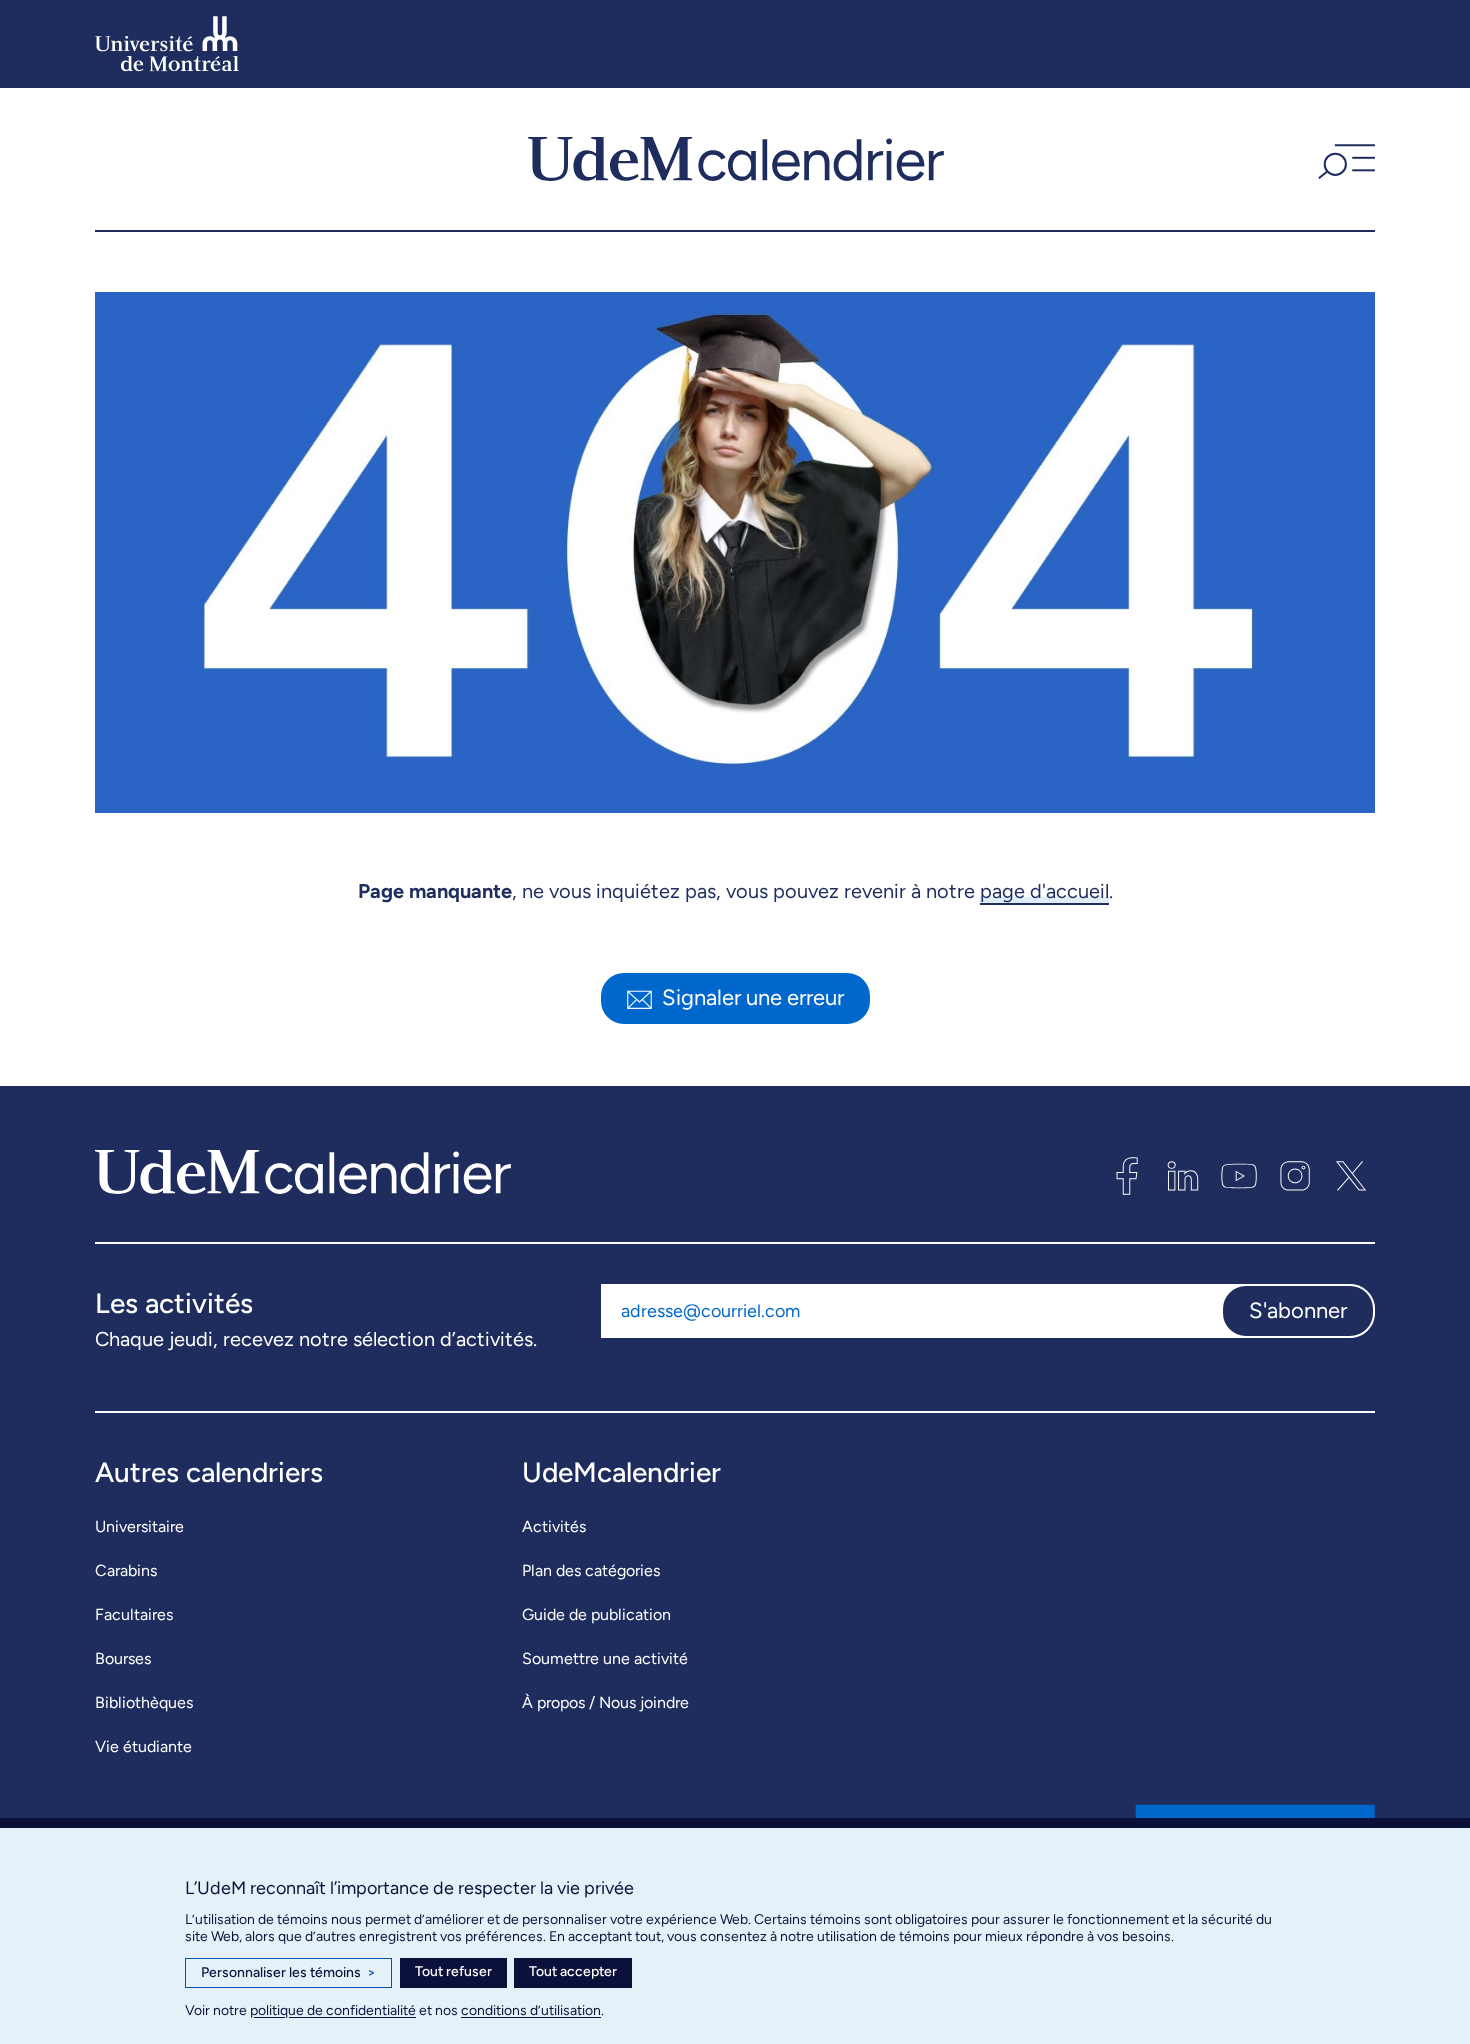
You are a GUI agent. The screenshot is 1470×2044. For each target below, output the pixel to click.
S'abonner (1298, 1310)
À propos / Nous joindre (605, 1702)
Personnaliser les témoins (288, 1972)
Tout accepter (573, 1971)
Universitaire (139, 1526)
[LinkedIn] (1183, 1176)
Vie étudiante (143, 1746)
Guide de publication (596, 1614)
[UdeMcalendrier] (736, 159)
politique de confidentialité (333, 2010)
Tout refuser (453, 1971)
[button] (1344, 159)
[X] (1351, 1176)
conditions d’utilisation (531, 2010)
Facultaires (134, 1614)
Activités (554, 1526)
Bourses (123, 1658)
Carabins (126, 1570)
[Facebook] (1127, 1176)
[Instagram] (1295, 1176)
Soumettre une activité (605, 1658)
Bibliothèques (144, 1702)
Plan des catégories (591, 1570)
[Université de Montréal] (167, 44)
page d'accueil (1044, 891)
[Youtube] (1239, 1176)
